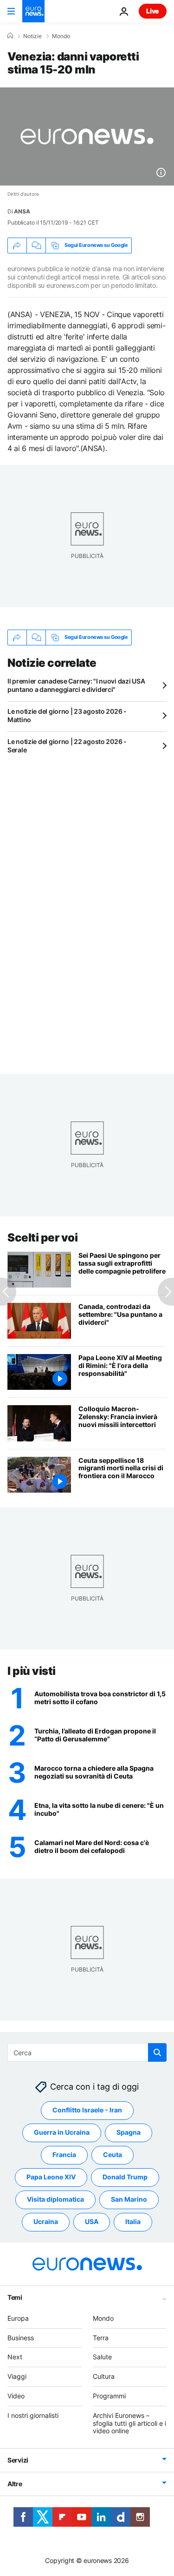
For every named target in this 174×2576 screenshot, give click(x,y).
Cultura (104, 2376)
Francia (64, 2154)
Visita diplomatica (55, 2199)
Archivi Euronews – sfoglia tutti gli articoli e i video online (129, 2423)
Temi (15, 2297)
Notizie (32, 36)
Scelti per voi (42, 1238)
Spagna (129, 2132)
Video (16, 2396)
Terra (101, 2337)
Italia (133, 2221)
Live (153, 11)
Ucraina (46, 2221)
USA (92, 2221)
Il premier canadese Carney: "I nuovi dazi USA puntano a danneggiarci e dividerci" (76, 685)
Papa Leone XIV (51, 2177)
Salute (102, 2357)
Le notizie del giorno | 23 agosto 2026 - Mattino (67, 715)
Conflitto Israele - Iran (87, 2110)
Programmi (109, 2396)
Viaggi (17, 2376)
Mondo (61, 36)
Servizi (18, 2460)
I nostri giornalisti (33, 2415)
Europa (18, 2318)
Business (21, 2337)
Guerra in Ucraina (62, 2132)
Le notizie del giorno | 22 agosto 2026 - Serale (67, 746)
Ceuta (113, 2154)
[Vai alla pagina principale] (33, 11)
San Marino (129, 2199)
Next (15, 2357)
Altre (15, 2484)
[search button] (157, 2052)
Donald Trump (125, 2177)
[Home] (10, 36)
